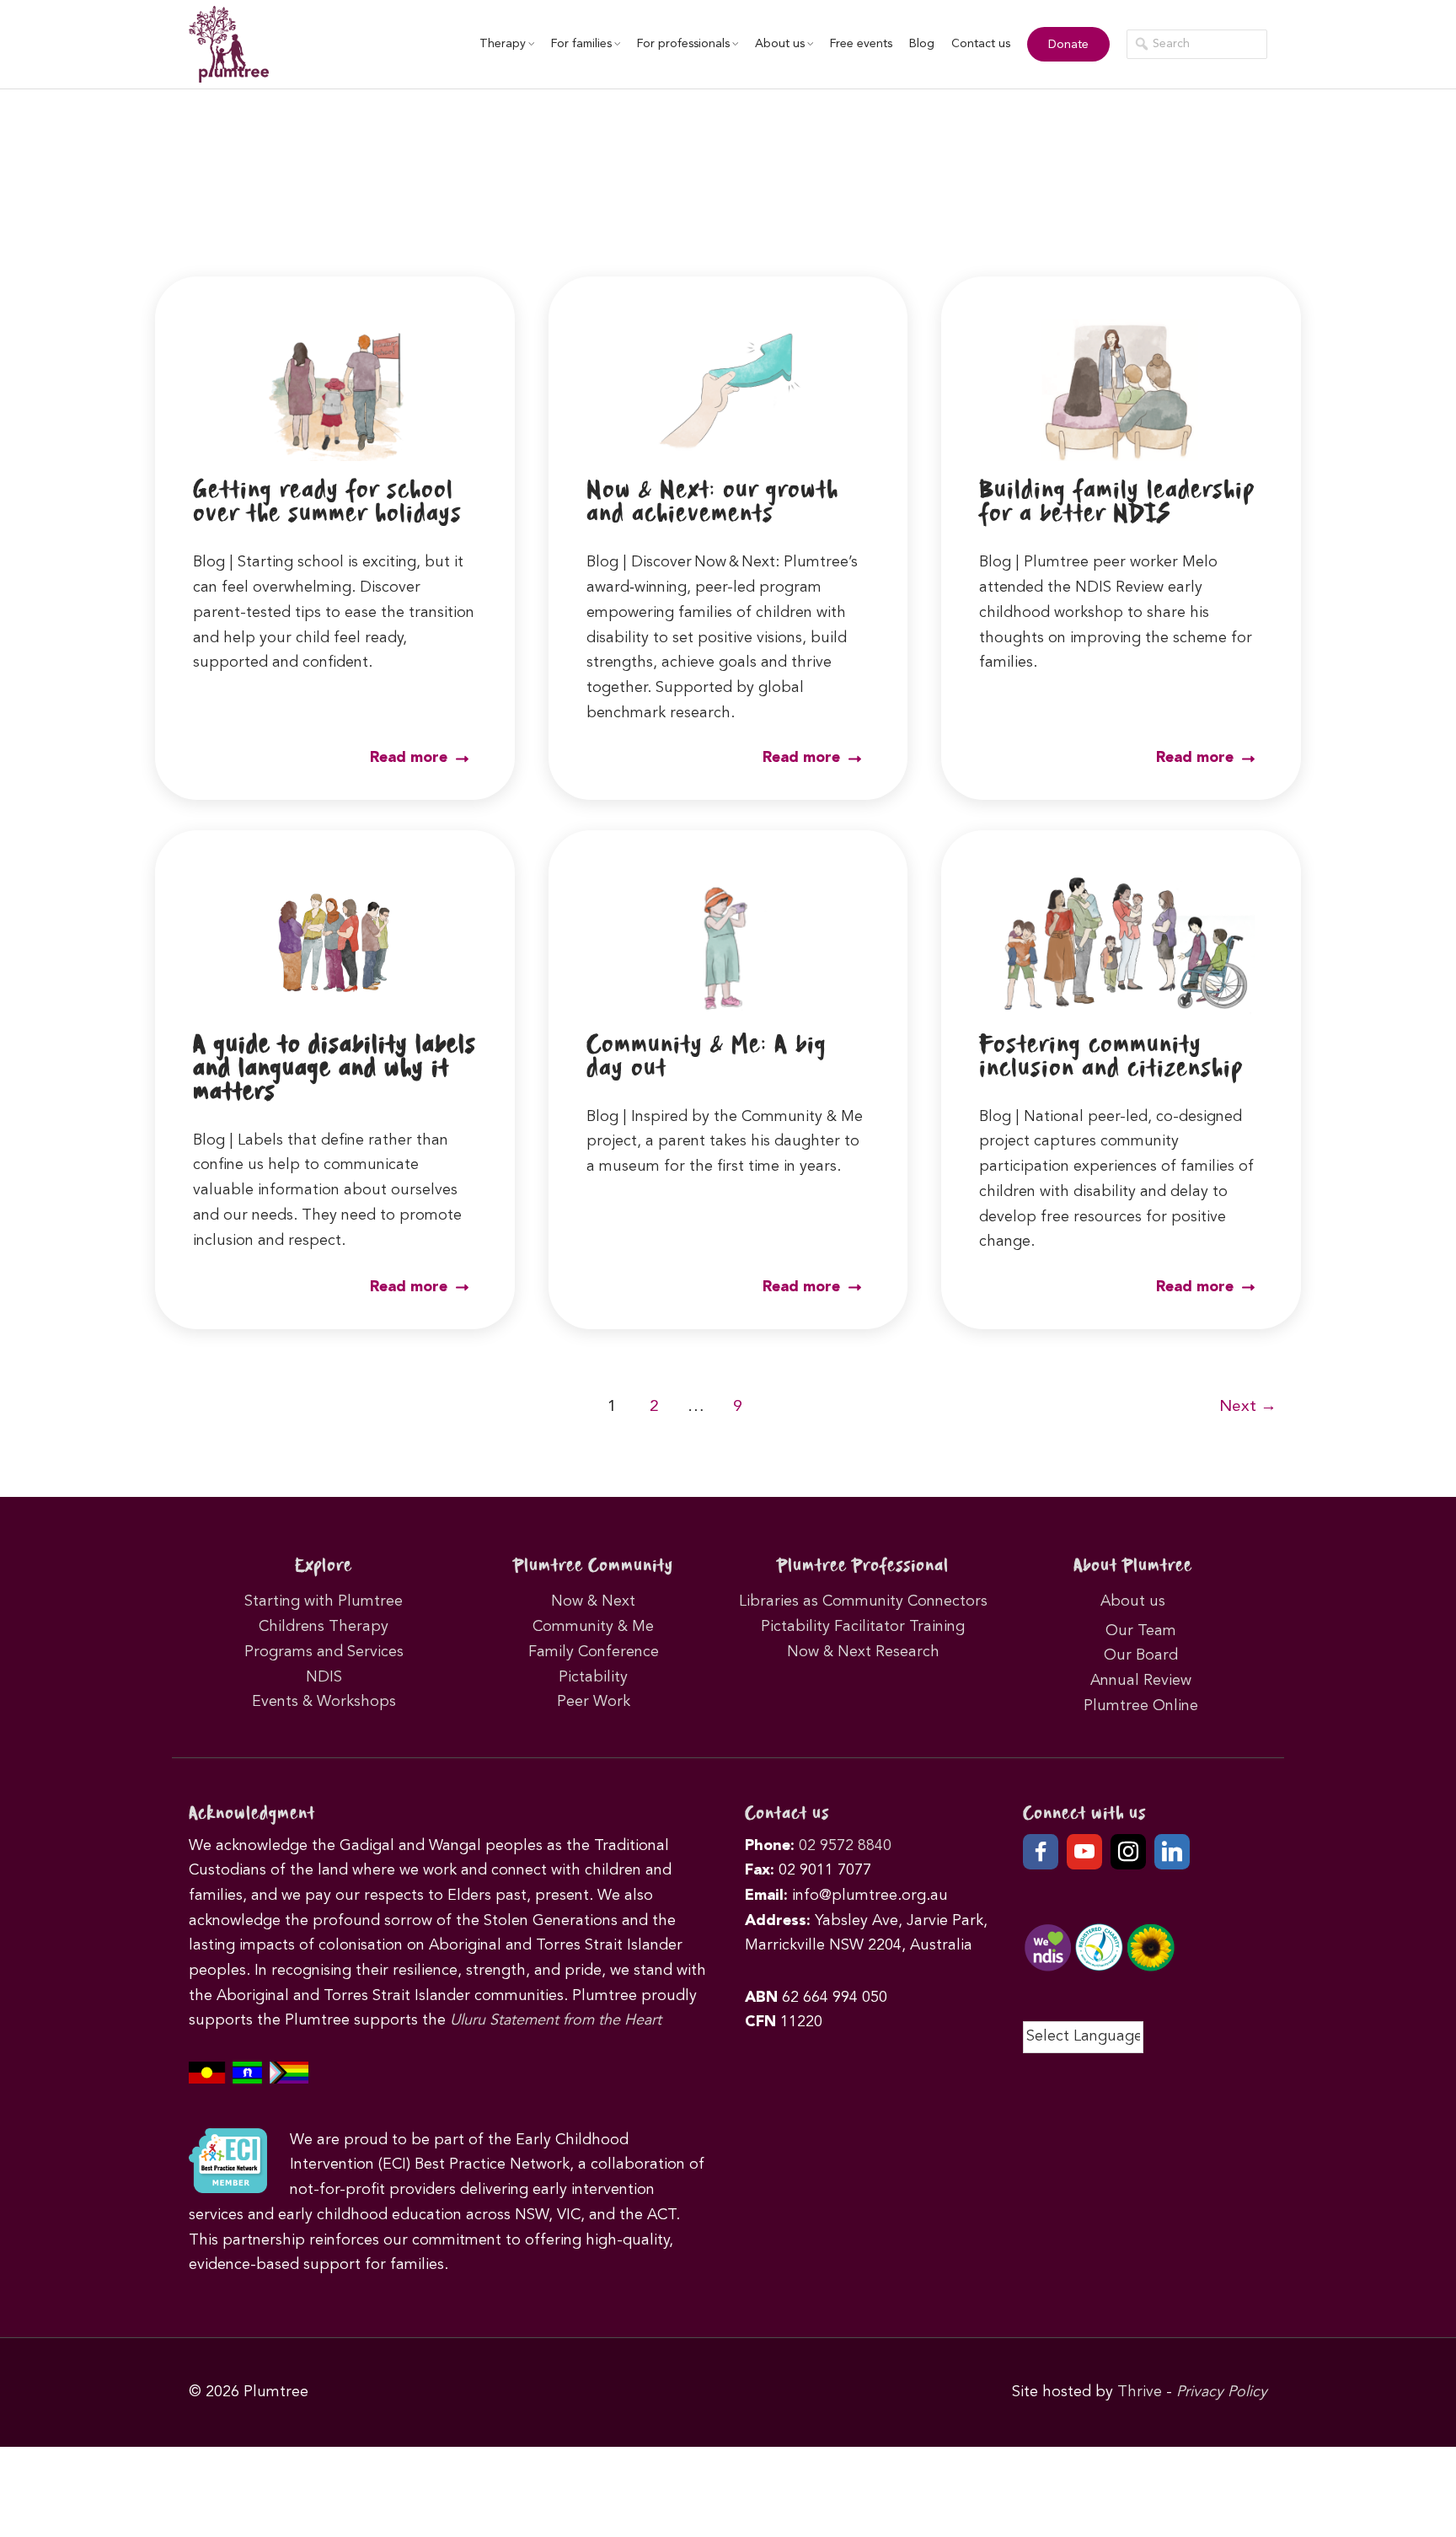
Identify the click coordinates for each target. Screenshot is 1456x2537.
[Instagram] (1128, 1852)
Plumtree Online (1141, 1706)
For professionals (683, 44)
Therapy (503, 44)
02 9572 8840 (845, 1846)
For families (581, 44)
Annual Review (1141, 1681)
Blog (922, 44)
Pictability (593, 1677)
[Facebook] (1041, 1852)
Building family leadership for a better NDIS (1117, 503)
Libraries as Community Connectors (863, 1601)
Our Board (1141, 1655)
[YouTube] (1084, 1852)
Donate (1068, 45)
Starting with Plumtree (324, 1601)
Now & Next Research (863, 1652)
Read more (411, 758)
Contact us (981, 44)
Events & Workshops (324, 1702)
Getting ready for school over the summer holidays (327, 503)
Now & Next (593, 1601)
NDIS (324, 1677)
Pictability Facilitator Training (863, 1627)
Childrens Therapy (324, 1627)
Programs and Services (324, 1652)
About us (780, 44)
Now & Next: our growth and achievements (712, 503)
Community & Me (593, 1627)
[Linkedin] (1172, 1852)
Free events (861, 44)
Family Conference (594, 1652)
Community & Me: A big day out (707, 1057)
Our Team (1141, 1631)
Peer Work (594, 1702)
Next (1248, 1407)
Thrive (1140, 2392)
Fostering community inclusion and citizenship (1111, 1057)
